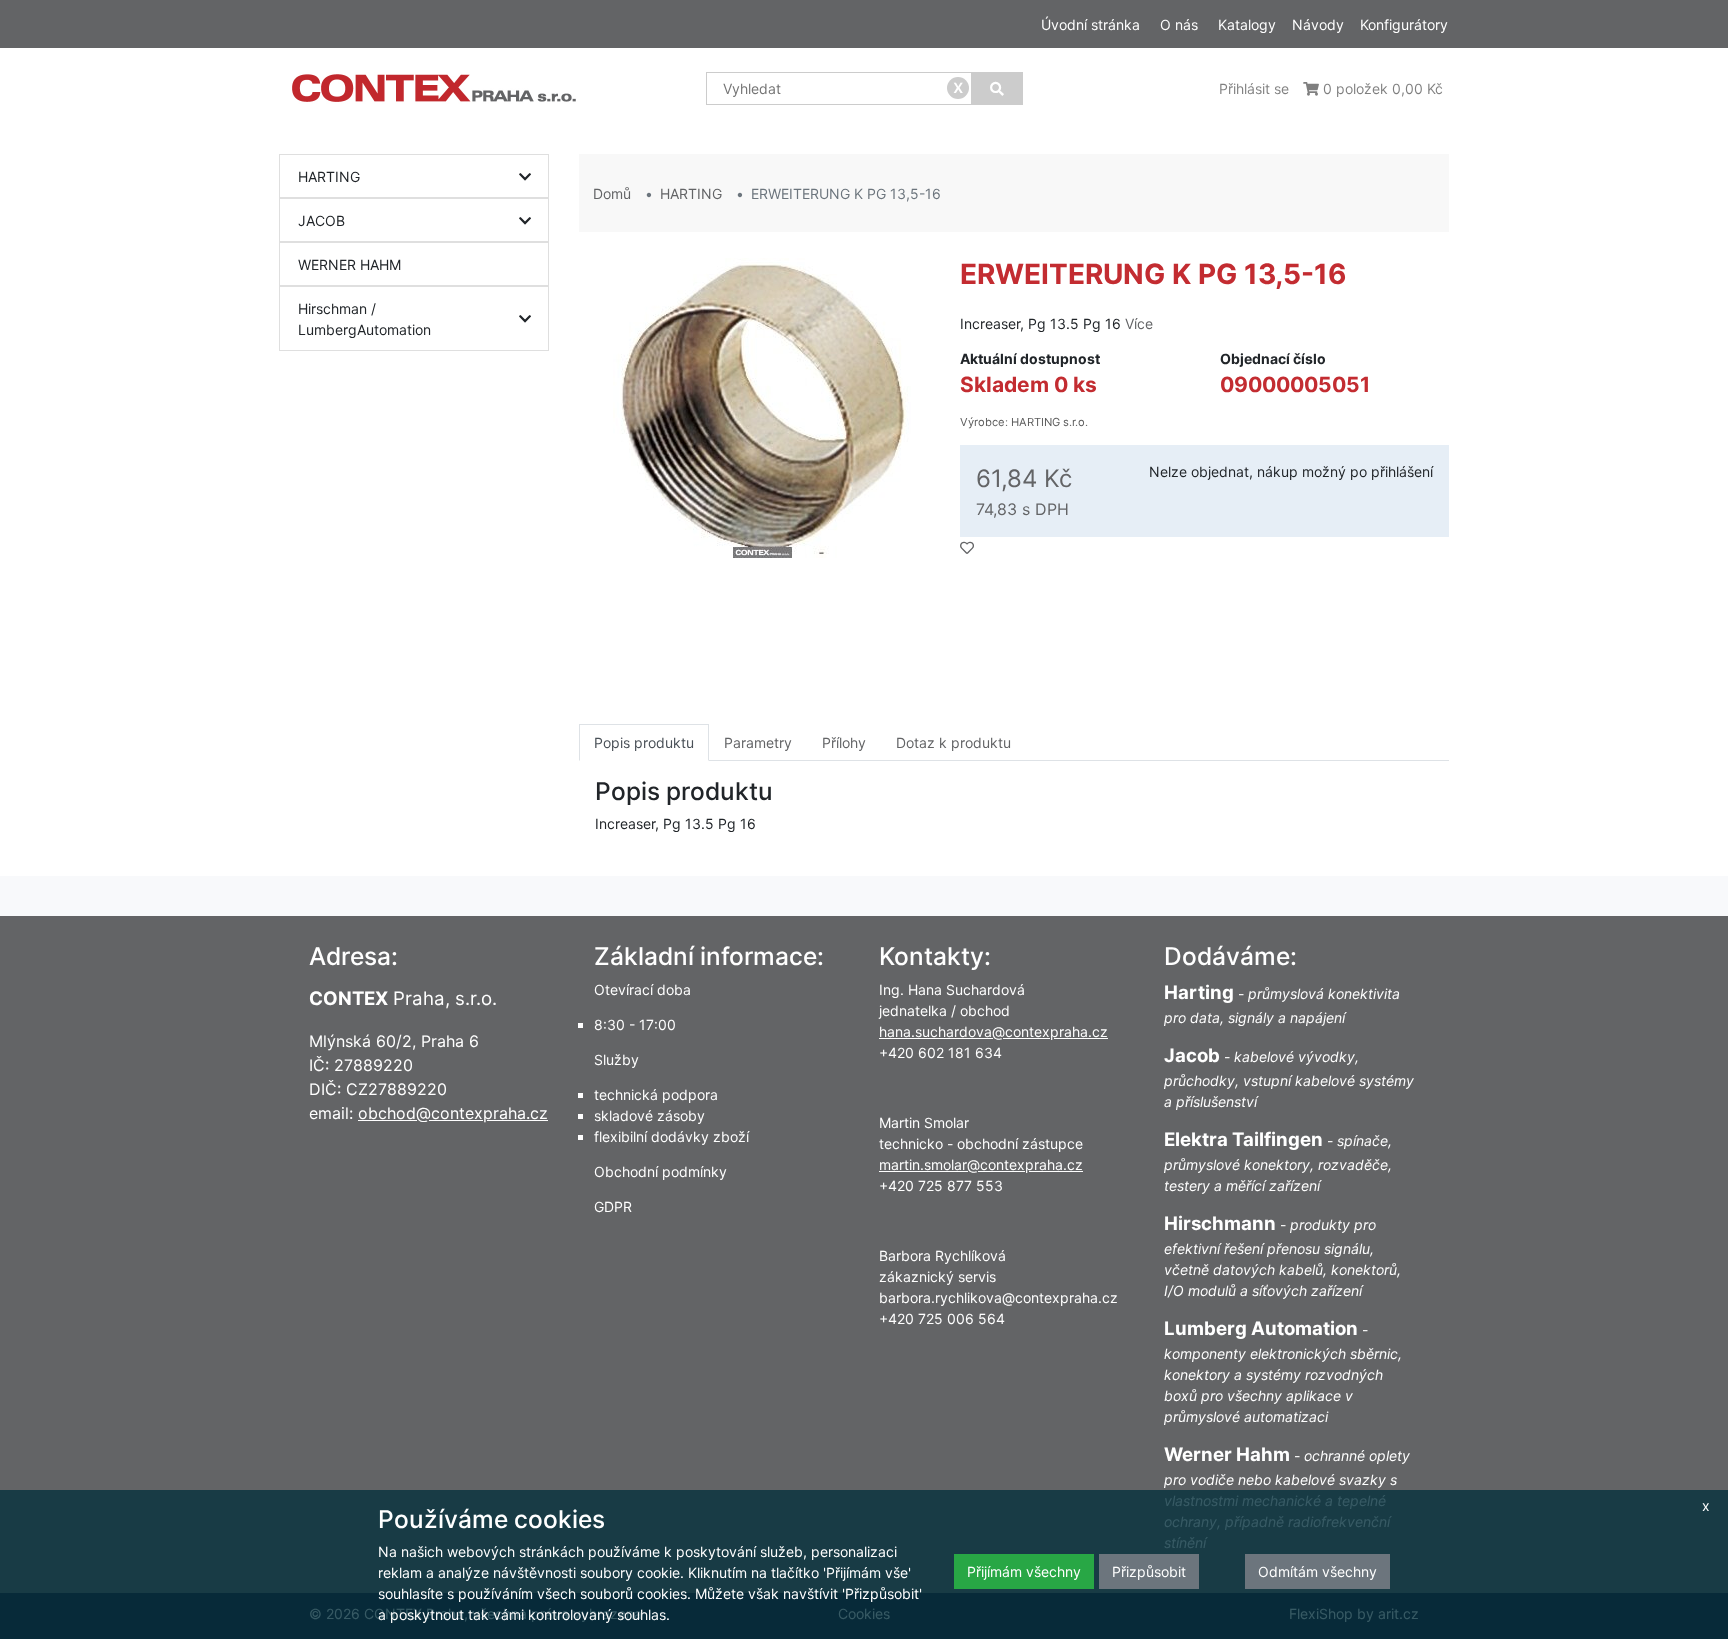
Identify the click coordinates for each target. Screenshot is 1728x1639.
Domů (612, 193)
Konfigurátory (1404, 24)
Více (1139, 323)
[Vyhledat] (997, 88)
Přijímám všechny (1024, 1571)
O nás (1179, 24)
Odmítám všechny (1317, 1571)
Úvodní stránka (1090, 24)
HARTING (329, 176)
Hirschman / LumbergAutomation (364, 319)
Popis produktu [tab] (644, 742)
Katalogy (1247, 24)
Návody (1318, 24)
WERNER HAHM (349, 264)
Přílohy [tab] (844, 742)
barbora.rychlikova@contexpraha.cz (998, 1297)
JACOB (321, 220)
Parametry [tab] (758, 742)
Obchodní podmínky (660, 1171)
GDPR (613, 1206)
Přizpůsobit (1149, 1571)
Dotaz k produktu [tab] (953, 742)
